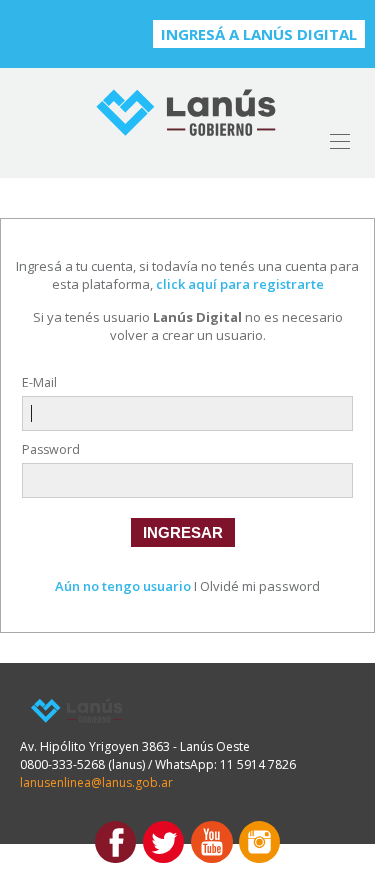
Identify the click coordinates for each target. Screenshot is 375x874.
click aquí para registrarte (240, 284)
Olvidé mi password (260, 586)
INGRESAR (183, 532)
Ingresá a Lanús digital (259, 34)
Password (51, 449)
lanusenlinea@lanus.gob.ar (96, 782)
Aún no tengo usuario (123, 586)
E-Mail (39, 382)
